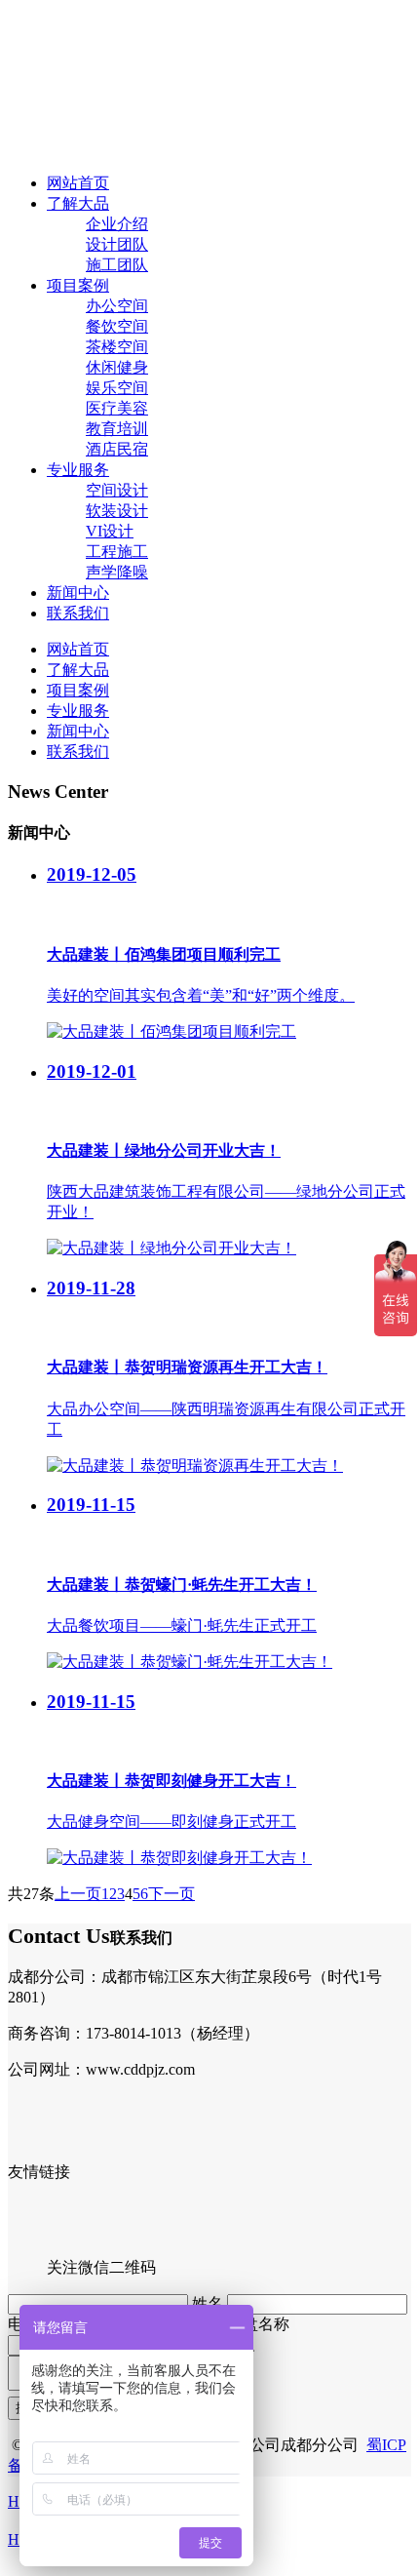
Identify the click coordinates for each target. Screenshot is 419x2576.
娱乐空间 (117, 388)
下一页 (171, 1894)
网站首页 (78, 183)
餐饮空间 (117, 326)
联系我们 (78, 613)
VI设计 (110, 531)
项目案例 (78, 285)
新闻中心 (78, 593)
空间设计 (117, 490)
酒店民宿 (117, 449)
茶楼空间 (117, 347)
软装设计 (117, 511)
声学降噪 (117, 572)
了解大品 (78, 203)
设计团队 (117, 244)
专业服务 (78, 470)
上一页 (78, 1894)
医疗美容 (117, 408)
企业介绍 (117, 224)
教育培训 (117, 429)
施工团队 (117, 265)
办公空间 (117, 306)
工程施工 (117, 552)
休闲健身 (117, 367)
